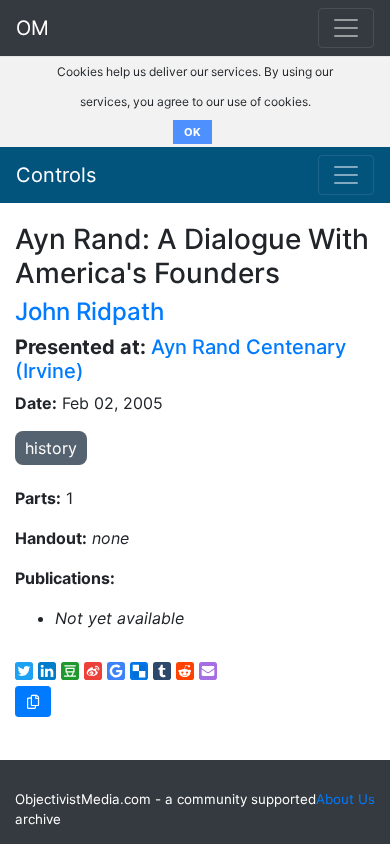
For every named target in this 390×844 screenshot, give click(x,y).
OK (192, 132)
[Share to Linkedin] (47, 671)
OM (32, 28)
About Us (345, 799)
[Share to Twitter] (24, 671)
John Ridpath (89, 311)
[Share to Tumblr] (162, 671)
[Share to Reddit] (185, 671)
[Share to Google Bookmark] (116, 671)
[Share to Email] (208, 671)
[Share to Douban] (70, 671)
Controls (56, 175)
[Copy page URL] (33, 701)
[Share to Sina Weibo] (93, 671)
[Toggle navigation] (346, 175)
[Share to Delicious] (139, 671)
